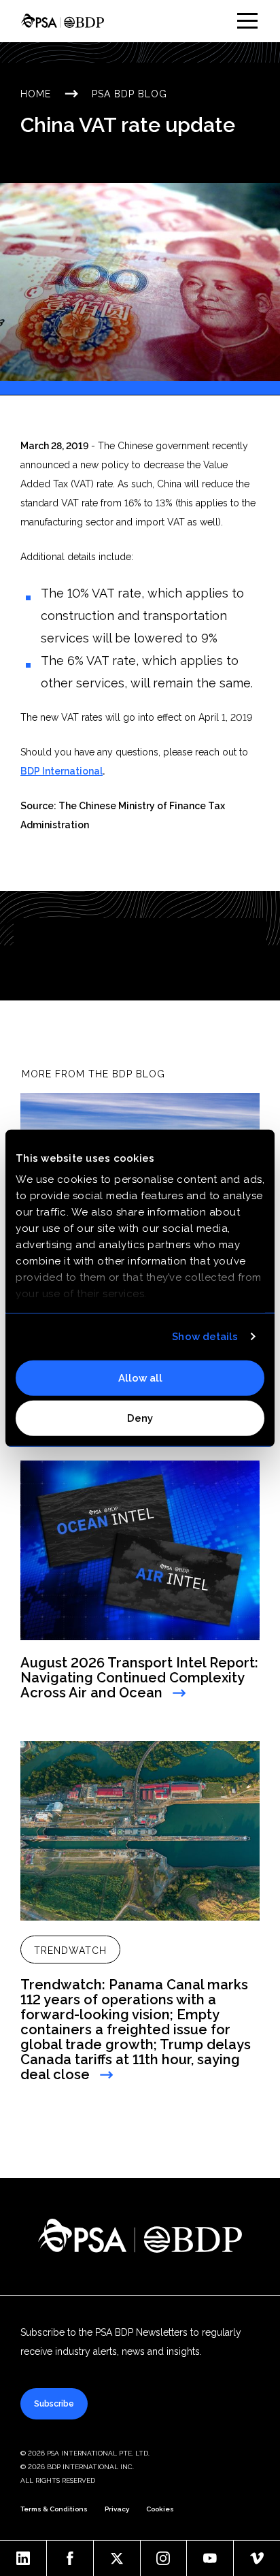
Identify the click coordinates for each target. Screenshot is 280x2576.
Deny (140, 1418)
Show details (205, 1337)
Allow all (140, 1377)
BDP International (62, 771)
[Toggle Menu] (247, 21)
